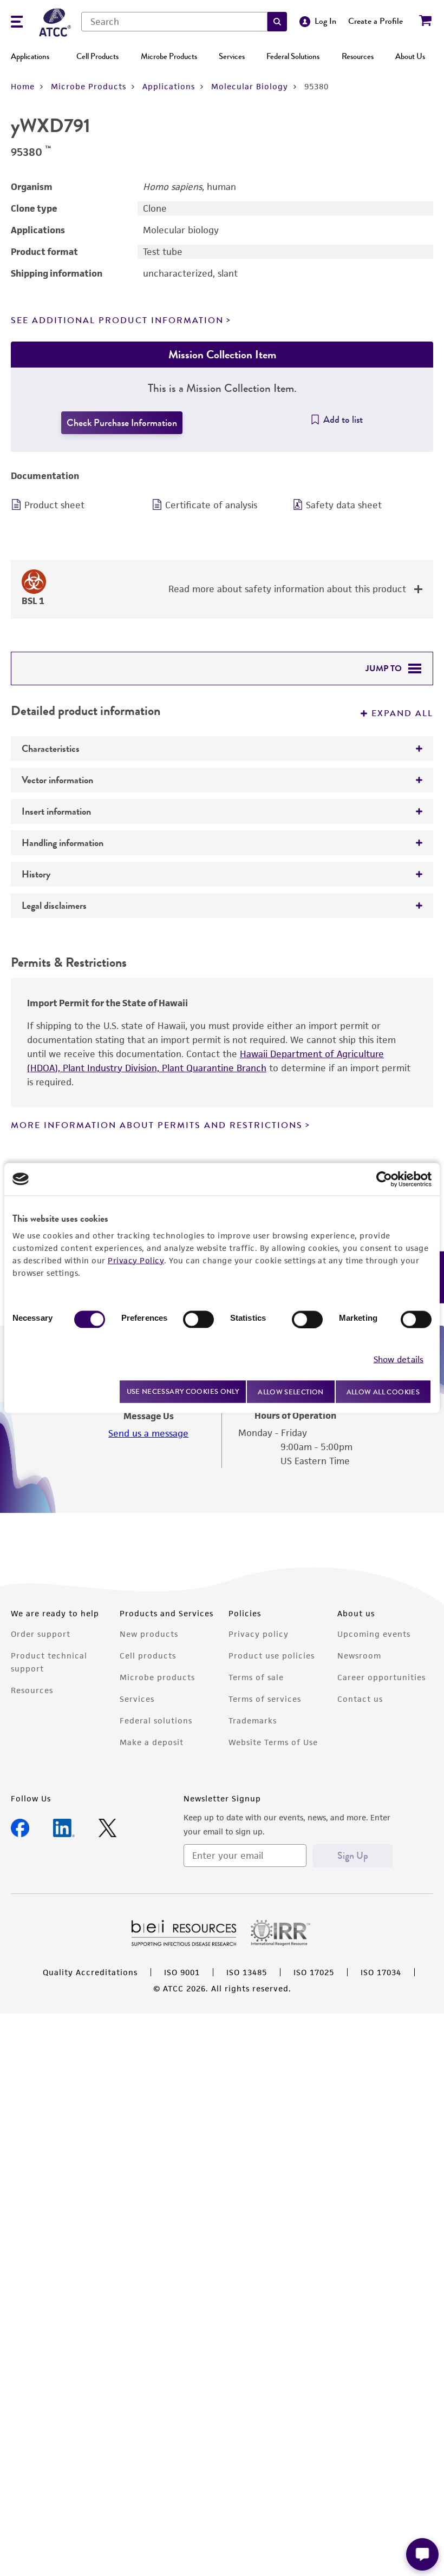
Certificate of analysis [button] (211, 505)
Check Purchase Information (122, 423)
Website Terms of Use (273, 1742)
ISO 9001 (182, 1972)
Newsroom (359, 1656)
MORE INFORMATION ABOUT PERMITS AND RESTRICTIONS (157, 1125)
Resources (358, 56)
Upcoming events (374, 1634)
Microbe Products (169, 56)
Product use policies (272, 1656)
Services (232, 56)
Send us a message (148, 1433)
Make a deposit (152, 1742)
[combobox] (174, 22)
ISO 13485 (247, 1972)
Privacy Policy (136, 1260)
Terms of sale (256, 1677)
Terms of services (265, 1699)
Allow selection (291, 1391)
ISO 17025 (314, 1972)
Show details (399, 1359)
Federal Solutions (293, 56)
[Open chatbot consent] (422, 2554)
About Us (410, 56)
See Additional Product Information (117, 320)
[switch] (198, 1319)
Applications (30, 56)
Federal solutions (156, 1720)
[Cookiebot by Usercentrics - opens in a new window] (384, 1179)
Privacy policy (259, 1634)
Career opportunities (381, 1677)
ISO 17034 (381, 1972)
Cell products (148, 1656)
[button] (277, 22)
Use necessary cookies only (183, 1391)
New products (149, 1634)
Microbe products (157, 1677)
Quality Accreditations (90, 1972)
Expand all (402, 713)
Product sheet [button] (54, 505)
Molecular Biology (250, 86)
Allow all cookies (383, 1391)
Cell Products (97, 56)
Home (23, 86)
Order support (41, 1634)
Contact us (360, 1699)
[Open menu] (17, 23)
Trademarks (253, 1720)
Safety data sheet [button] (344, 505)
